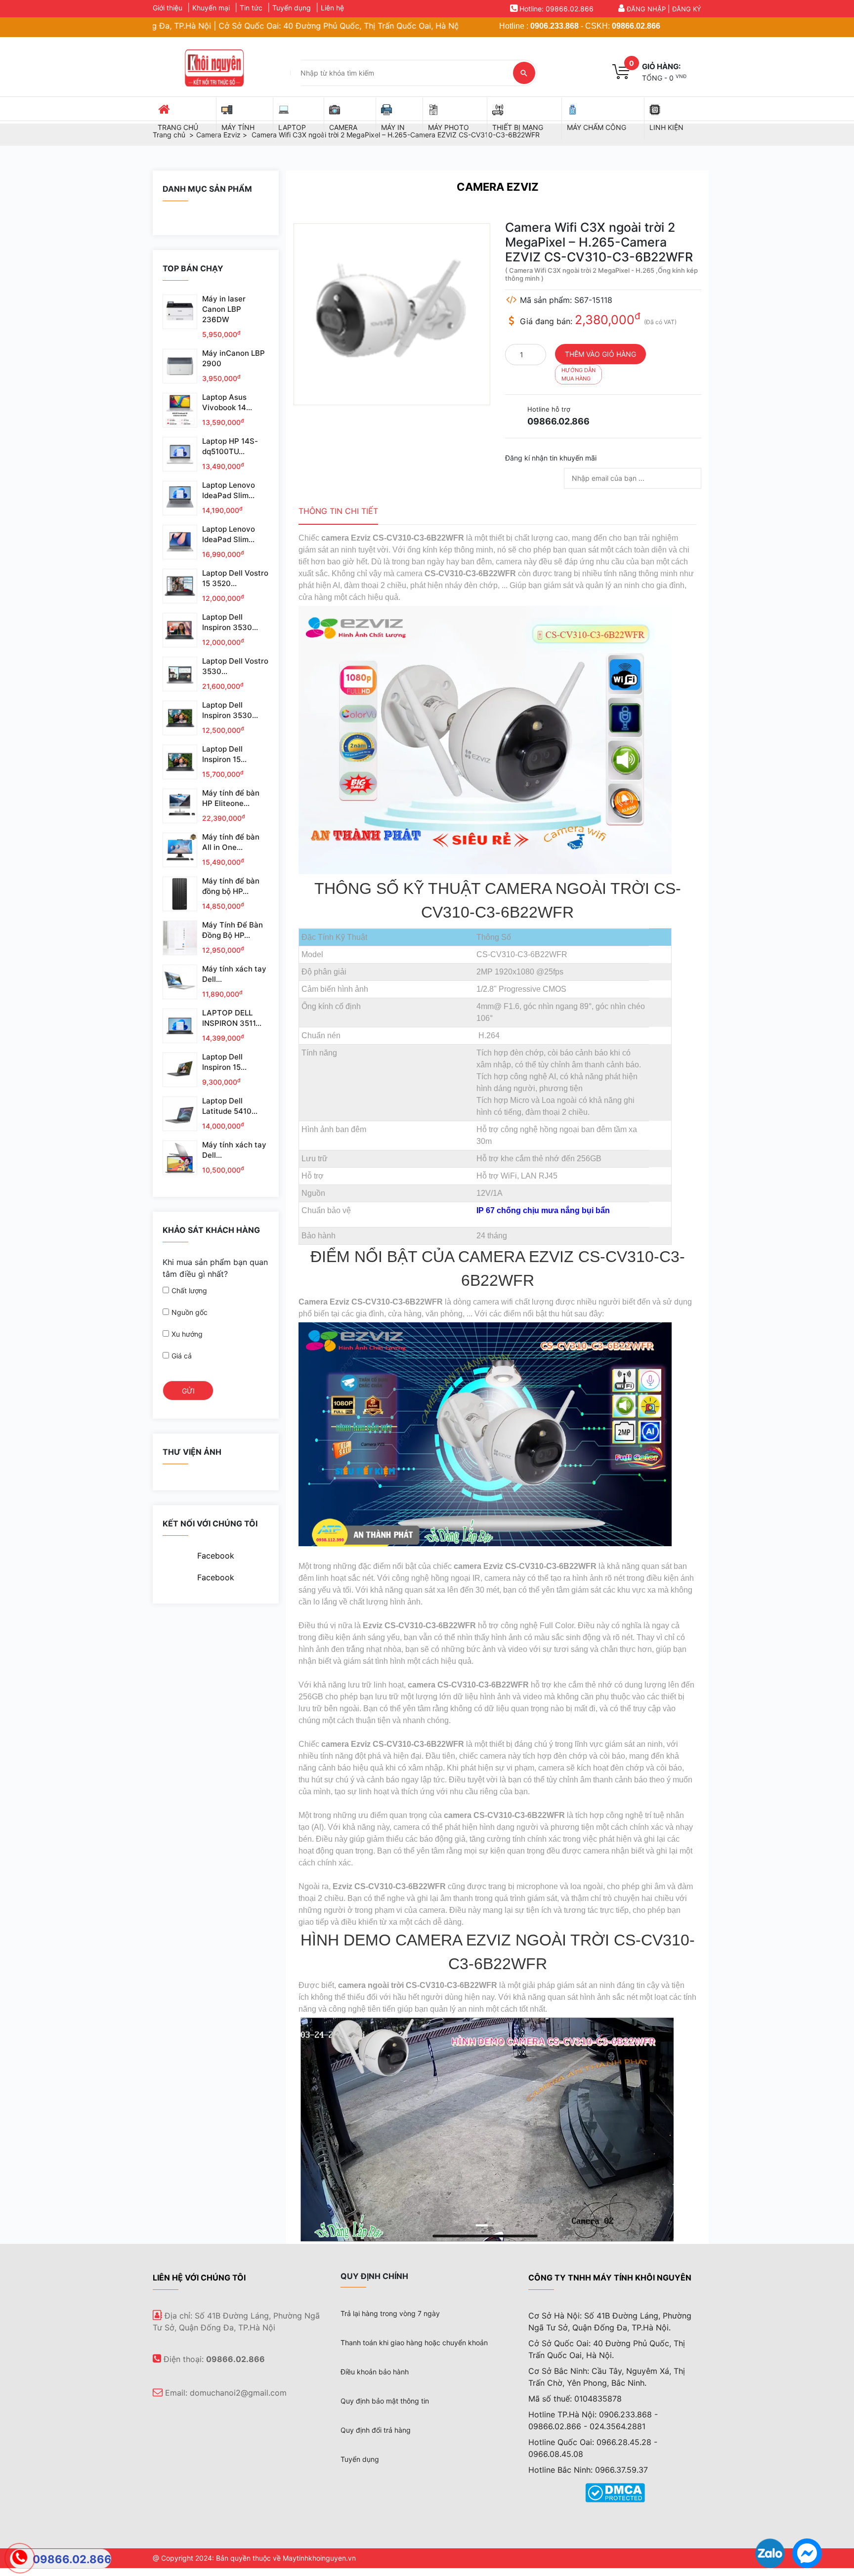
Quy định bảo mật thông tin (385, 2401)
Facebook (216, 1556)
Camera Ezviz (498, 187)
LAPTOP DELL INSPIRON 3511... (232, 1018)
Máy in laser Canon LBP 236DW (224, 309)
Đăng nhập (646, 9)
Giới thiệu (168, 8)
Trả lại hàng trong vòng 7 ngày (390, 2313)
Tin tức (251, 8)
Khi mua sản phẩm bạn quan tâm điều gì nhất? (215, 1268)
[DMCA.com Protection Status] (615, 2492)
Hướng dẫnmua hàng (578, 374)
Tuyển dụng (292, 8)
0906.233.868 (555, 26)
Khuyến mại (211, 8)
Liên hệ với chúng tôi (199, 2278)
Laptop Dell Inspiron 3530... (230, 622)
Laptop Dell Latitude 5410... (230, 1106)
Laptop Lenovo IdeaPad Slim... (229, 490)
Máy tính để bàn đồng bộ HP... (231, 886)
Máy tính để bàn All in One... (231, 842)
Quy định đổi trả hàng (376, 2430)
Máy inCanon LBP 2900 (234, 358)
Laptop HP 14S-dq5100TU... (230, 446)
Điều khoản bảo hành (375, 2372)
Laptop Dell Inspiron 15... (224, 754)
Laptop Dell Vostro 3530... (235, 666)
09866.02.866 (636, 26)
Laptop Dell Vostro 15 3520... (235, 578)
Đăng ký (687, 9)
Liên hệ (332, 8)
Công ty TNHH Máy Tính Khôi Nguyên (610, 2278)
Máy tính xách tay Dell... (234, 974)
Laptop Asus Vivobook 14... (227, 402)
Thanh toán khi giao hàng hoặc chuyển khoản (414, 2343)
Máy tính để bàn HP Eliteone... (231, 798)
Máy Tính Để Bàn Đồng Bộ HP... (233, 930)
